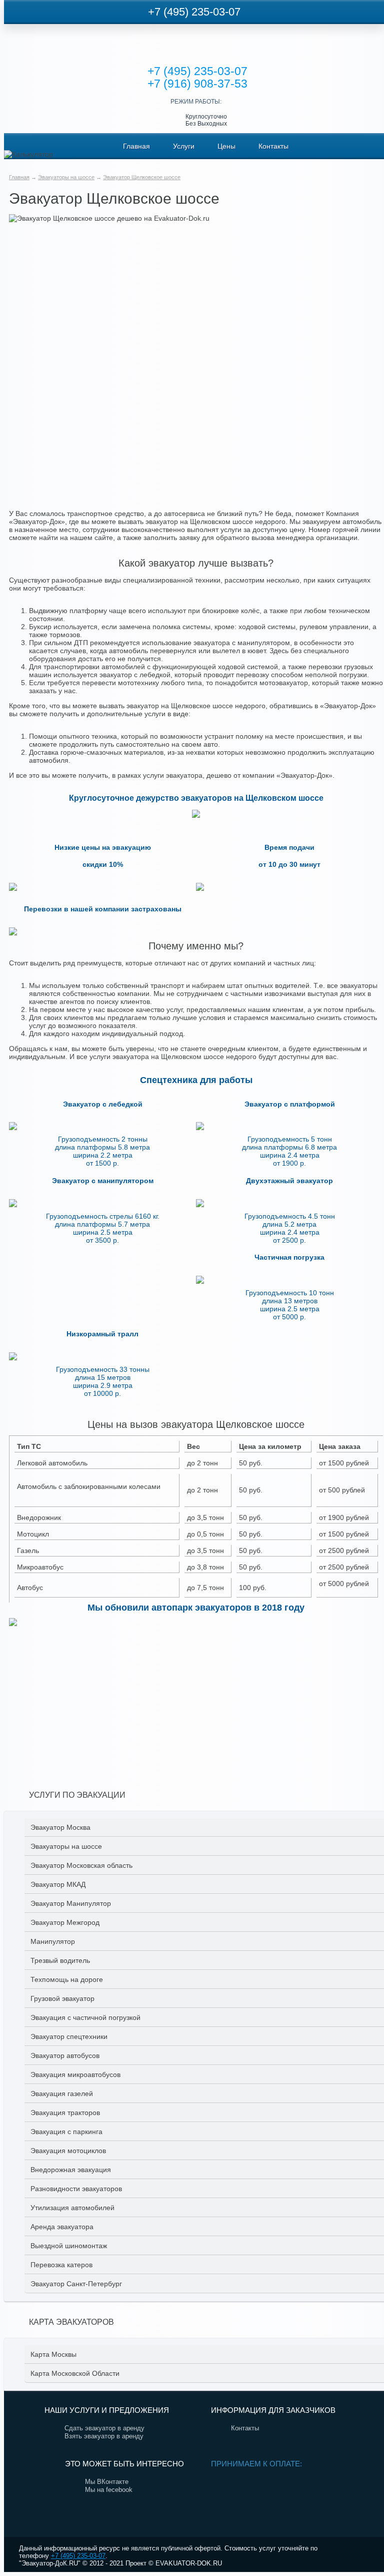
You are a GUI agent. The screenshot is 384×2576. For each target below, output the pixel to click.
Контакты (273, 146)
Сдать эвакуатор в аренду (104, 2428)
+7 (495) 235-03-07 (194, 12)
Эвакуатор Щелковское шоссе (142, 177)
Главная (136, 146)
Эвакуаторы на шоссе (66, 177)
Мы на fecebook (109, 2490)
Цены (226, 146)
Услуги (184, 146)
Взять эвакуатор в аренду (104, 2436)
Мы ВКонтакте (107, 2482)
